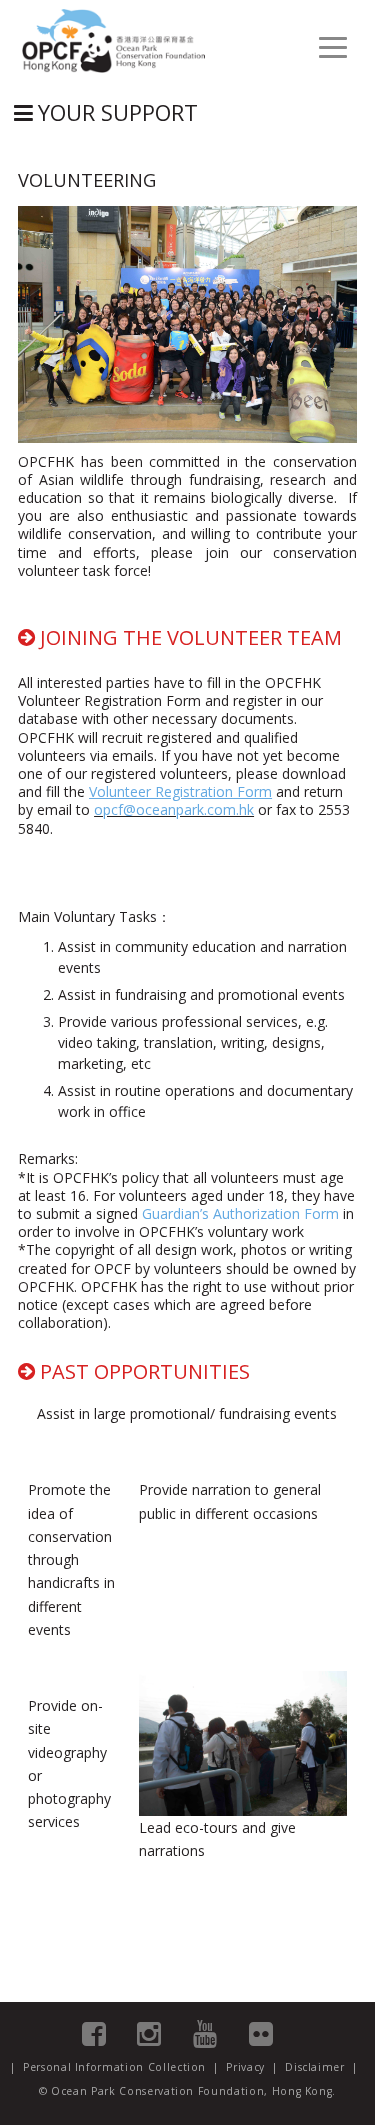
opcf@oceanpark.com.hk (174, 809)
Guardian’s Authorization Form (240, 1213)
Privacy (245, 2067)
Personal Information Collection (114, 2067)
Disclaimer (315, 2067)
